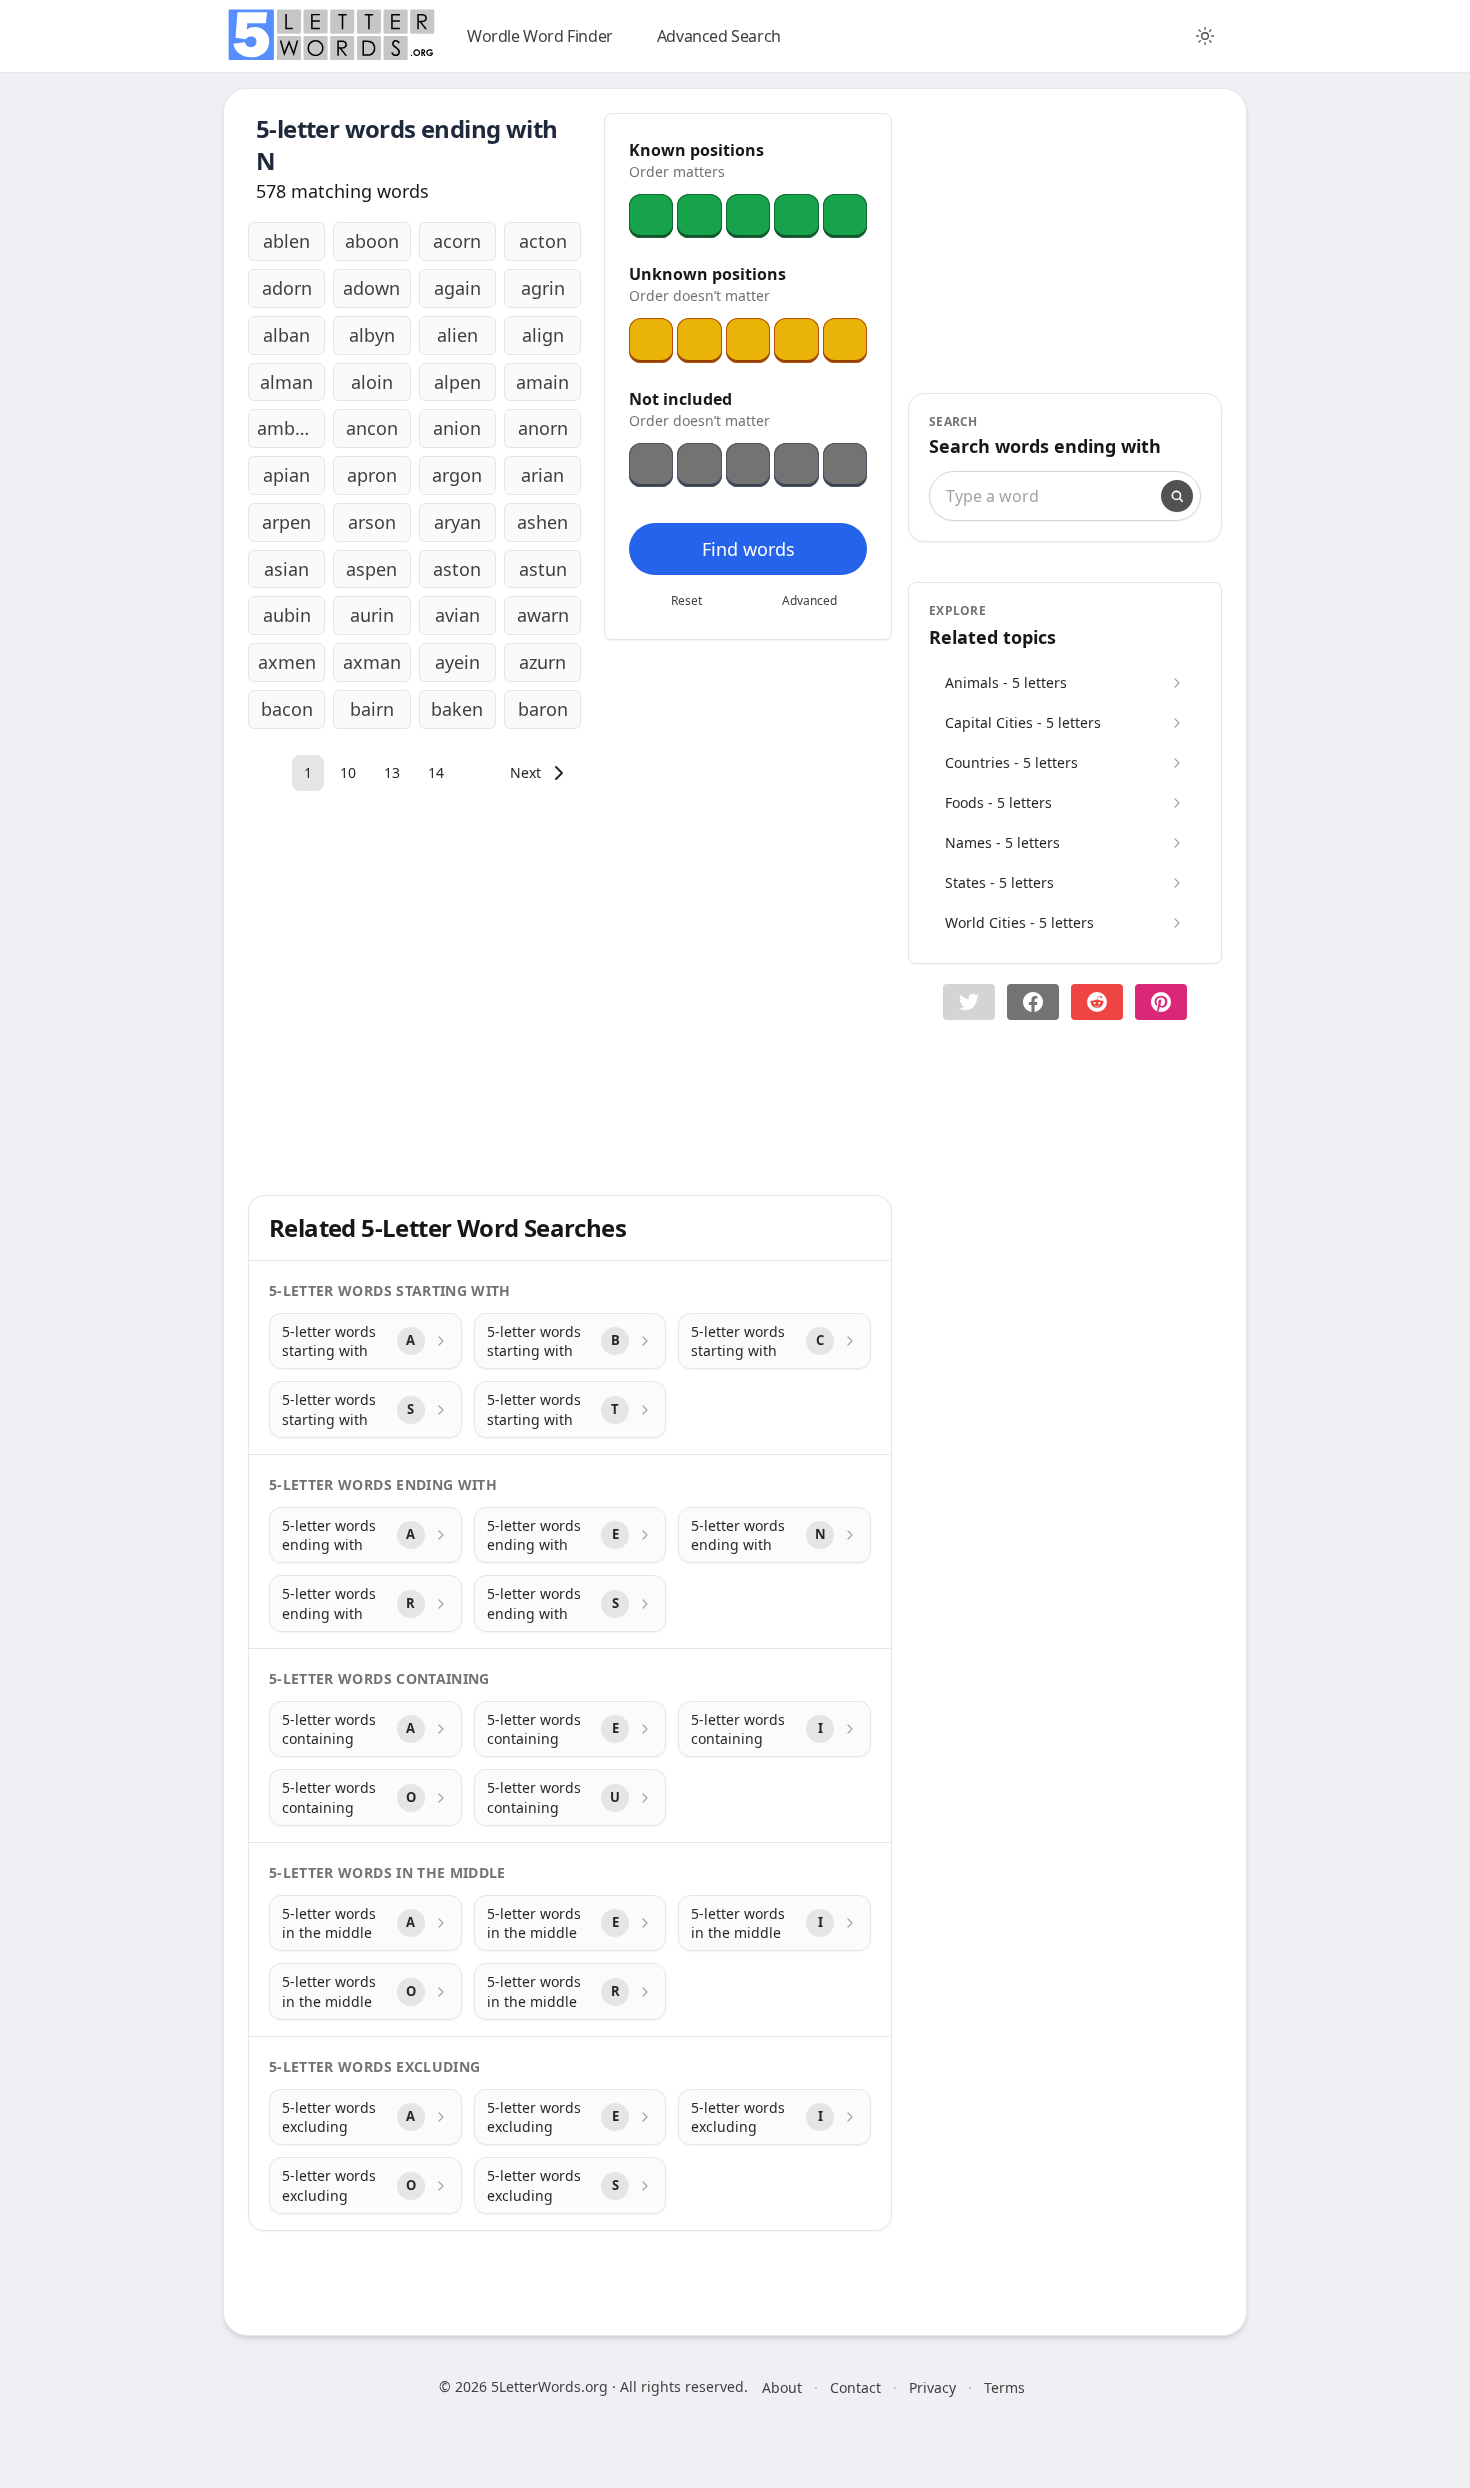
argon (457, 475)
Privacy (932, 2387)
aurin (372, 615)
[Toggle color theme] (1205, 36)
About (782, 2387)
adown (371, 288)
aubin (287, 615)
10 (348, 772)
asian (286, 569)
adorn (287, 288)
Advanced (809, 600)
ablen (286, 241)
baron (543, 709)
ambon (287, 428)
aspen (371, 569)
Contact (855, 2387)
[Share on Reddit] (1097, 1002)
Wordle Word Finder (540, 36)
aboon (372, 241)
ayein (457, 662)
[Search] (1177, 496)
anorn (543, 428)
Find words (748, 549)
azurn (542, 662)
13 (392, 772)
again (457, 288)
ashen (542, 522)
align (543, 335)
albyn (372, 335)
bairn (372, 709)
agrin (543, 288)
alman (286, 382)
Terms (1004, 2387)
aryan (457, 522)
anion (457, 428)
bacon (287, 709)
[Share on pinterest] (1161, 1002)
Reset (686, 600)
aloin (372, 382)
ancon (372, 428)
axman (372, 662)
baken (457, 709)
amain (542, 382)
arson (372, 522)
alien (457, 335)
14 (436, 772)
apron (372, 475)
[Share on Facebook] (1033, 1002)
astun (543, 569)
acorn (457, 241)
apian (286, 475)
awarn (543, 615)
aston (457, 569)
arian (542, 475)
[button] (969, 1002)
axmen (287, 662)
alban (286, 335)
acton (543, 241)
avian (457, 615)
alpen (457, 382)
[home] (331, 35)
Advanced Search (719, 36)
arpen (286, 522)
